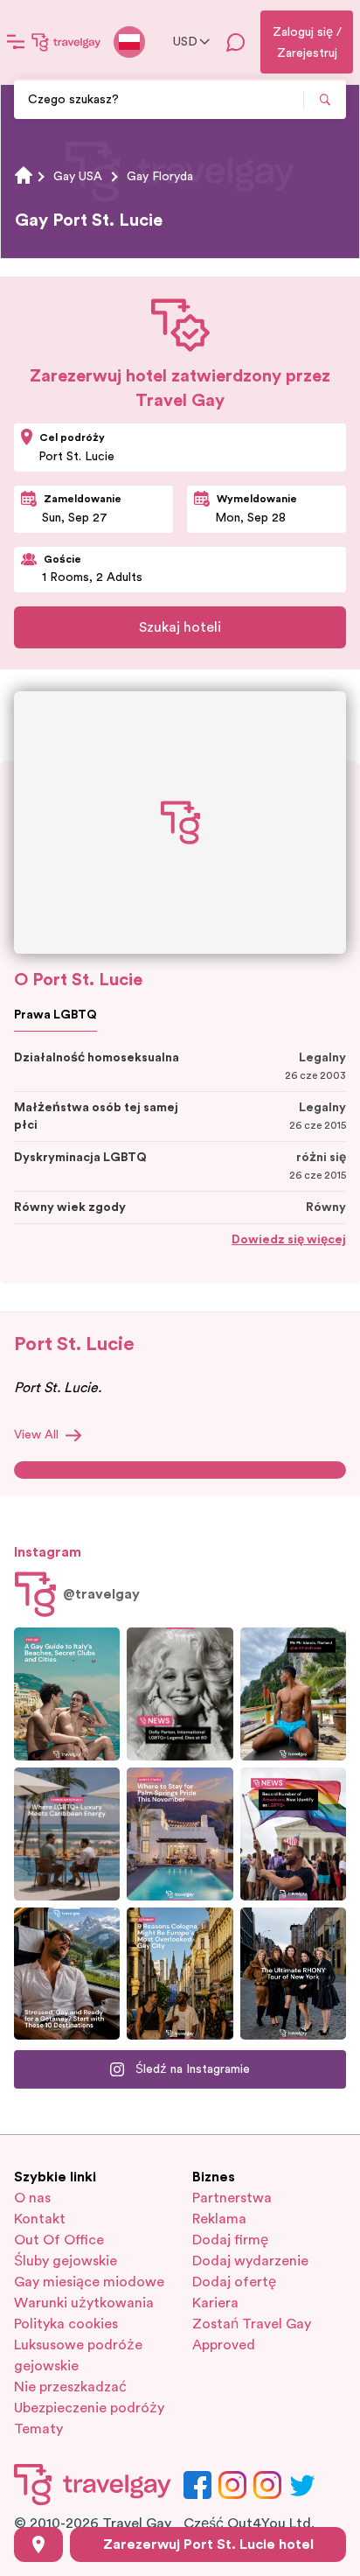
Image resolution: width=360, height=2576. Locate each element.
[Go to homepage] (66, 42)
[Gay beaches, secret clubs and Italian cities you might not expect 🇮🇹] (67, 1694)
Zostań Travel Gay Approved (252, 2334)
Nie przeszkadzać (70, 2387)
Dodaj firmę (230, 2240)
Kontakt (40, 2219)
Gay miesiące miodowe (89, 2282)
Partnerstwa (232, 2198)
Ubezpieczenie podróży (89, 2408)
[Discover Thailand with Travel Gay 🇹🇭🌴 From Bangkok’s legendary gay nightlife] (293, 1694)
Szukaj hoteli (180, 627)
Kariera (215, 2303)
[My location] (38, 2544)
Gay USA (78, 177)
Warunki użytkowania (84, 2303)
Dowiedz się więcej (289, 1240)
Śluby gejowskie (66, 2261)
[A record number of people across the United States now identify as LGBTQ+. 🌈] (293, 1834)
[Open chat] (236, 42)
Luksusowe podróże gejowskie (78, 2355)
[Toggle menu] (16, 42)
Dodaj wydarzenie (250, 2261)
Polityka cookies (66, 2324)
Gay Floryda (160, 177)
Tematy (38, 2429)
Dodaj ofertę (234, 2282)
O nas (32, 2198)
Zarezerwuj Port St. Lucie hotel (208, 2544)
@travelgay (101, 1594)
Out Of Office (59, 2240)
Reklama (219, 2219)
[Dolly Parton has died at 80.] (180, 1694)
